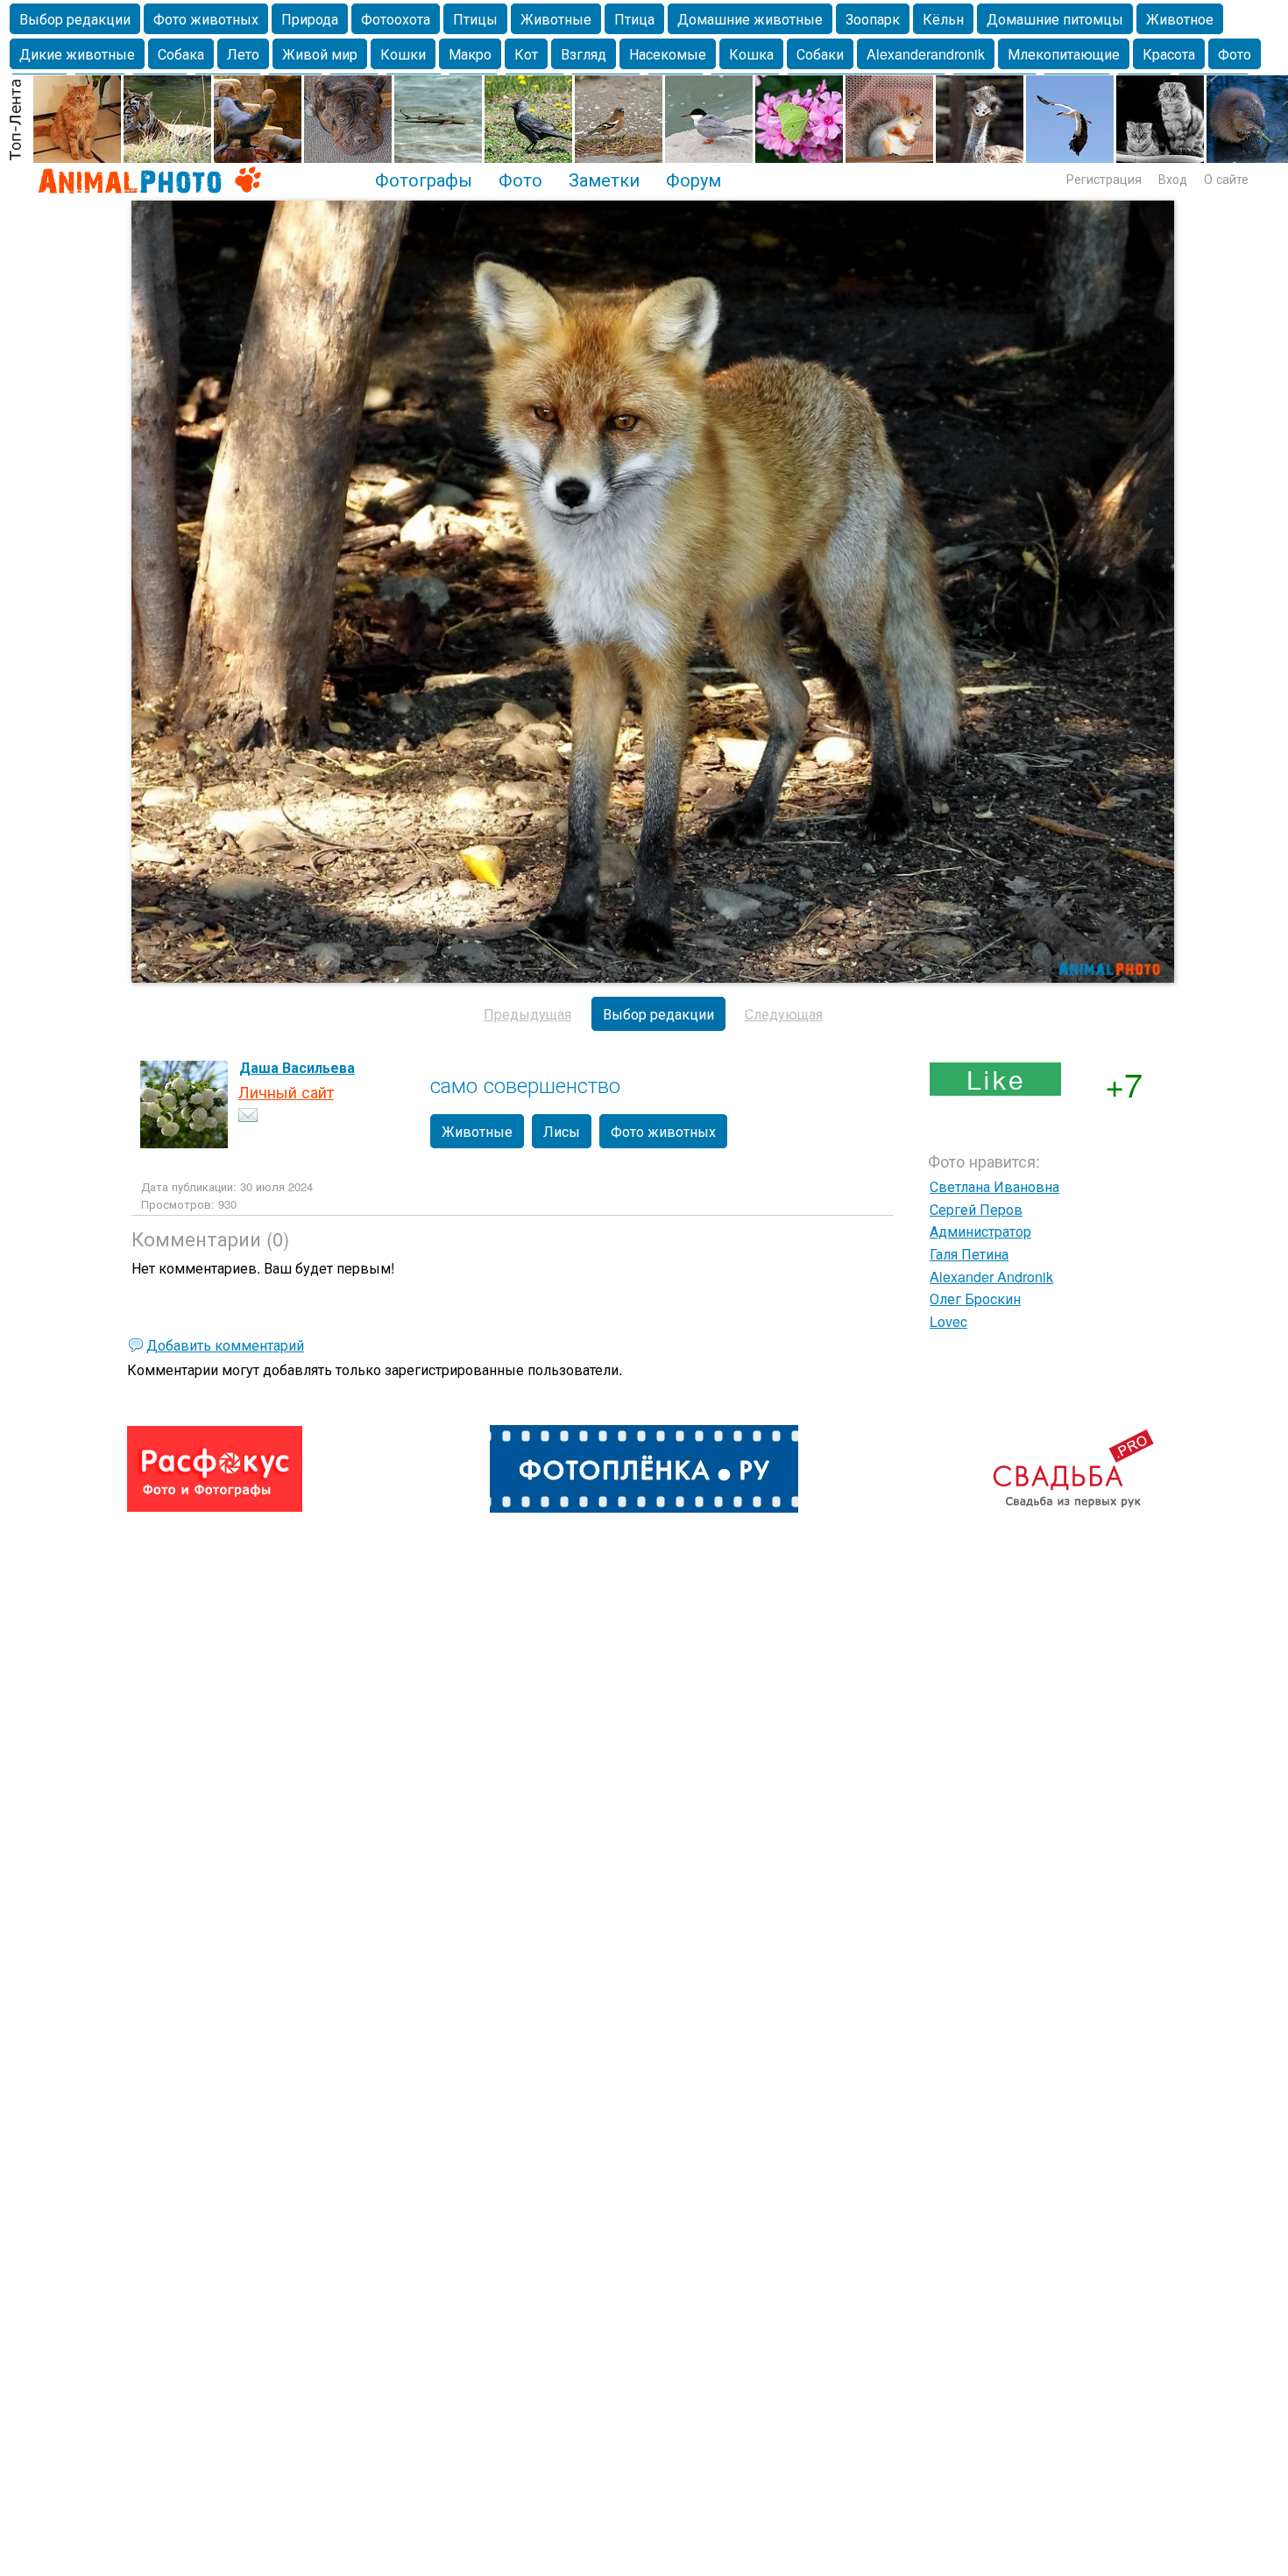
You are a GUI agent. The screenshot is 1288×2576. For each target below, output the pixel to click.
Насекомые (668, 54)
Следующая (784, 1014)
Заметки (604, 179)
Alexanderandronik (926, 54)
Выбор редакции (75, 19)
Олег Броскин (975, 1299)
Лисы (562, 1131)
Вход (1173, 179)
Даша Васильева (297, 1067)
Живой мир (320, 54)
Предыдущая (527, 1014)
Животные (556, 19)
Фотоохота (396, 19)
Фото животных (206, 19)
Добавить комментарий (225, 1345)
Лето (243, 54)
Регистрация (1104, 179)
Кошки (403, 54)
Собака (181, 54)
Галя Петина (969, 1254)
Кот (526, 54)
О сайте (1226, 179)
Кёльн (943, 19)
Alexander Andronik (991, 1277)
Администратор (980, 1231)
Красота (1169, 54)
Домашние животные (750, 19)
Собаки (820, 54)
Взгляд (584, 54)
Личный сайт (286, 1091)
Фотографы (424, 179)
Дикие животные (77, 54)
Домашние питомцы (1055, 19)
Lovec (948, 1321)
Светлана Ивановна (994, 1186)
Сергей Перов (976, 1209)
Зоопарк (873, 19)
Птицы (475, 19)
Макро (470, 54)
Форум (694, 179)
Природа (310, 19)
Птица (634, 19)
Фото (1235, 54)
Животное (1180, 19)
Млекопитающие (1064, 54)
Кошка (751, 54)
